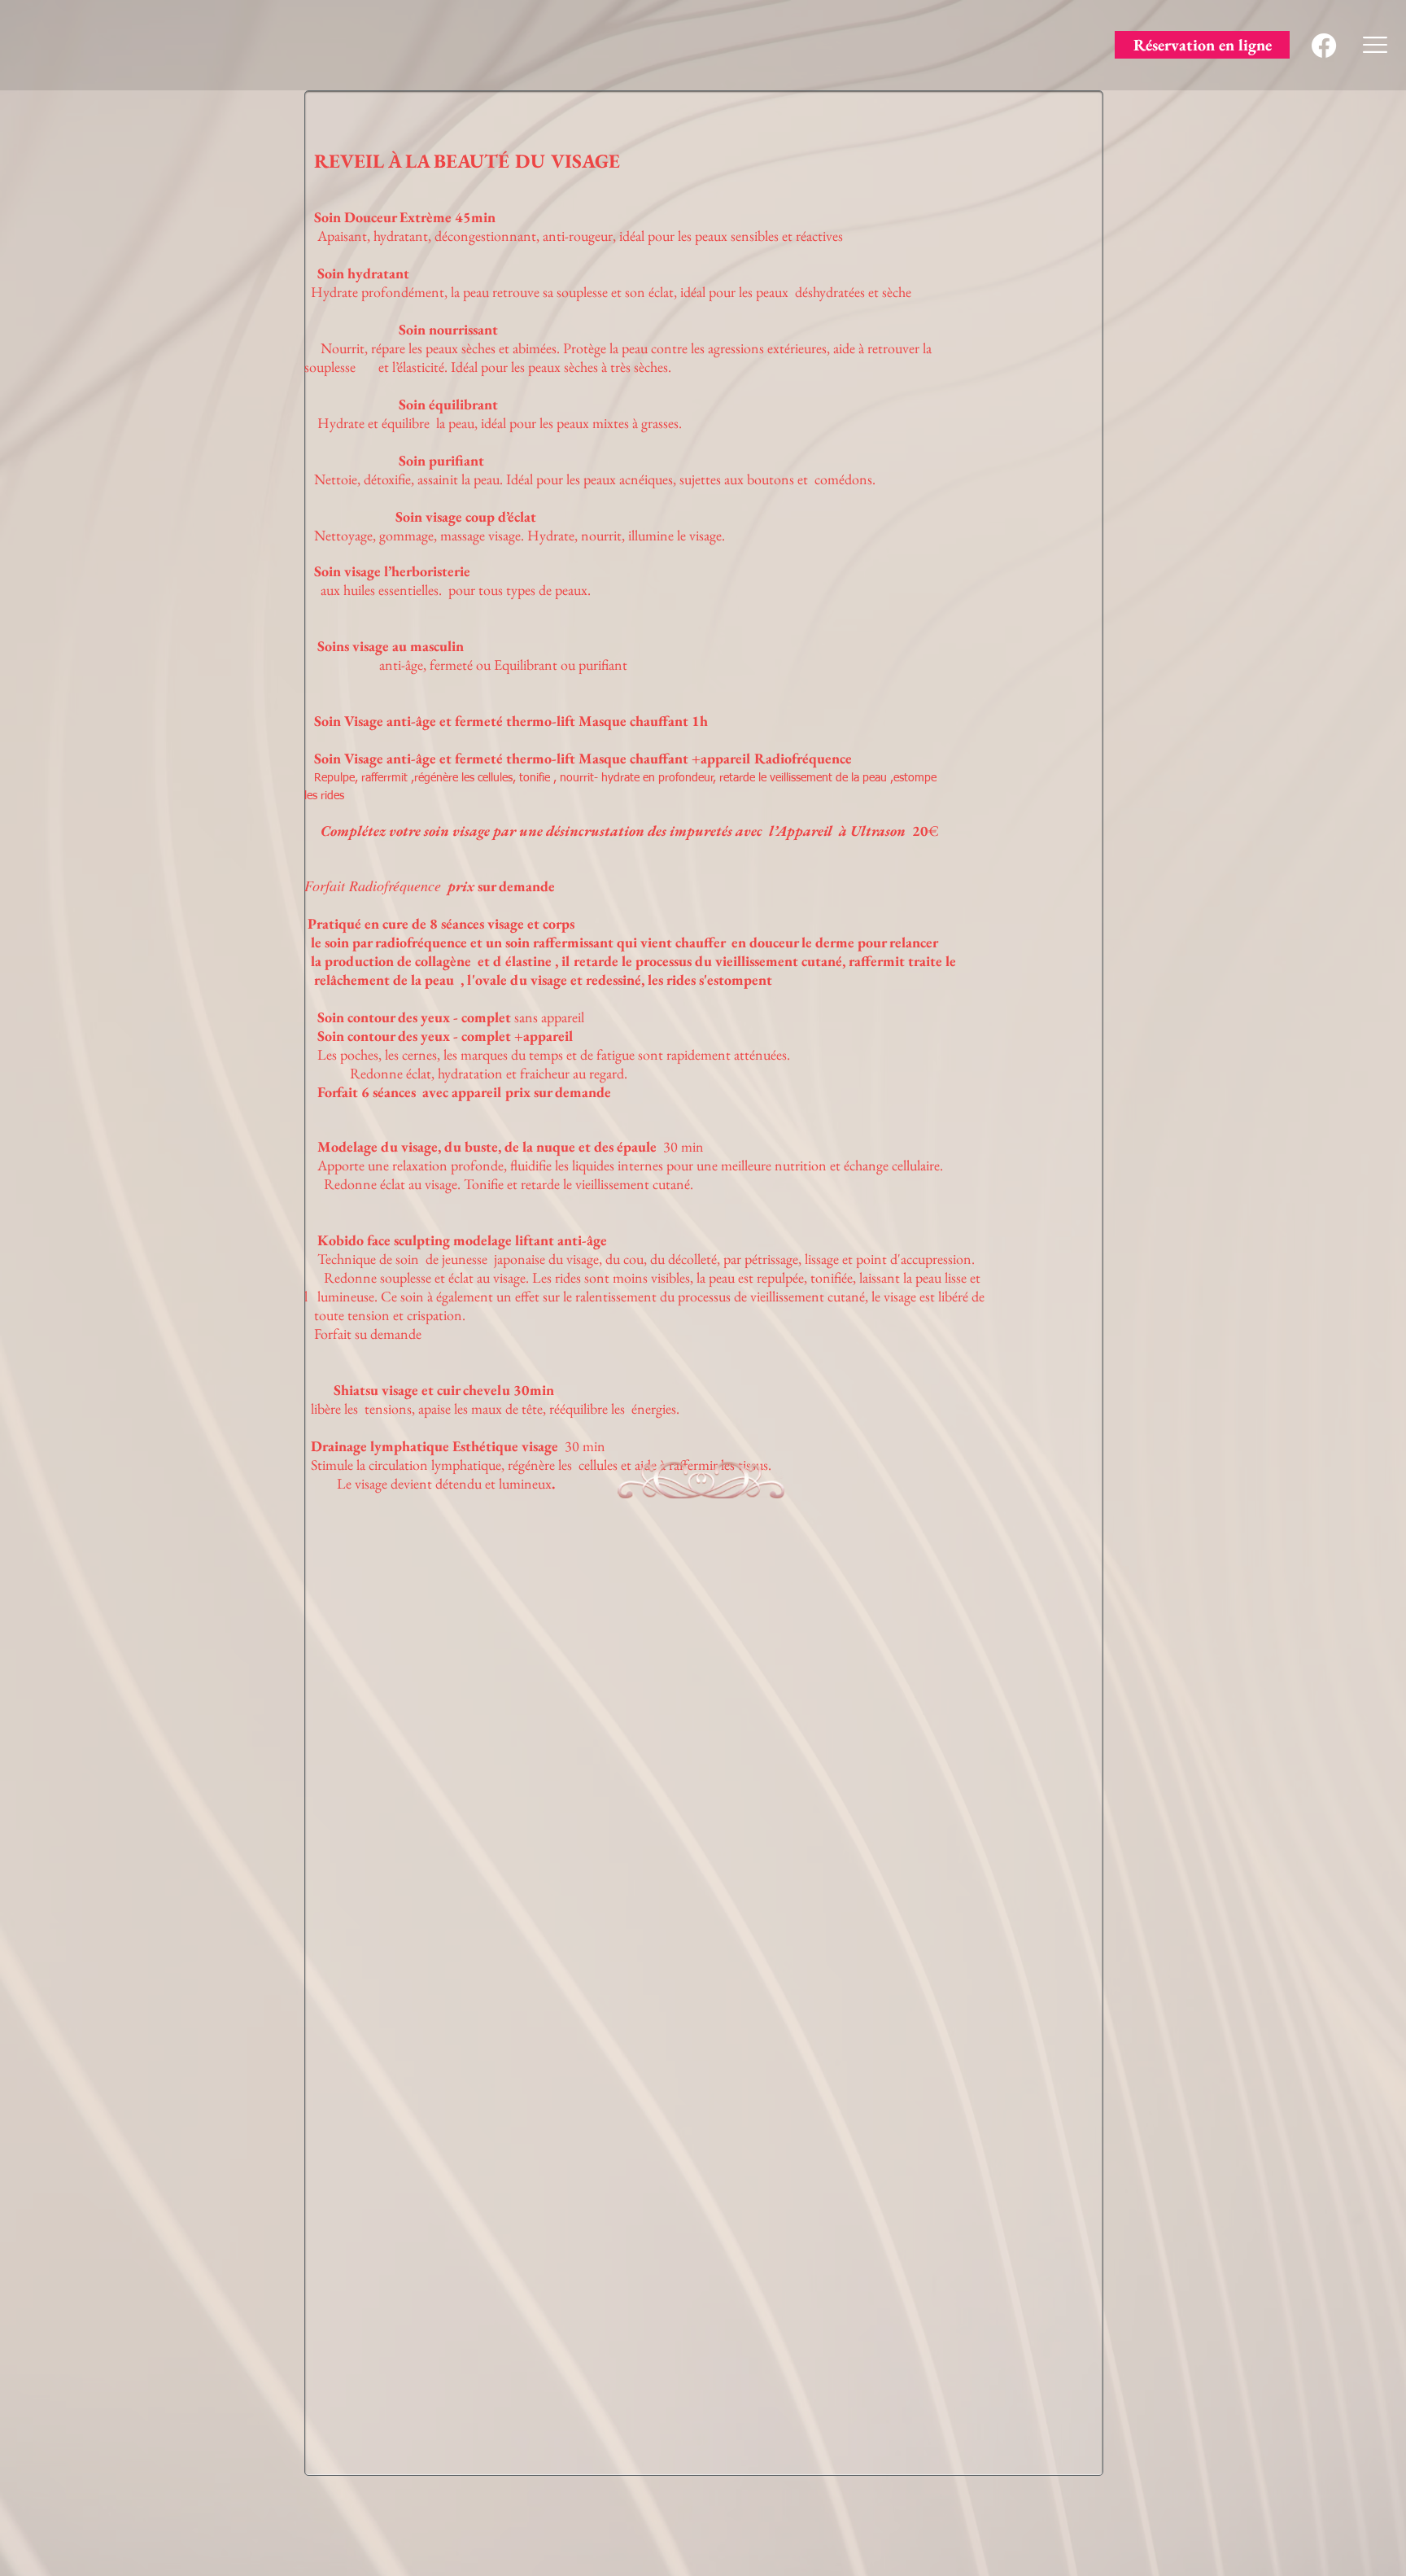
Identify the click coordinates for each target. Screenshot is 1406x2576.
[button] (1375, 45)
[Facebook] (1324, 46)
